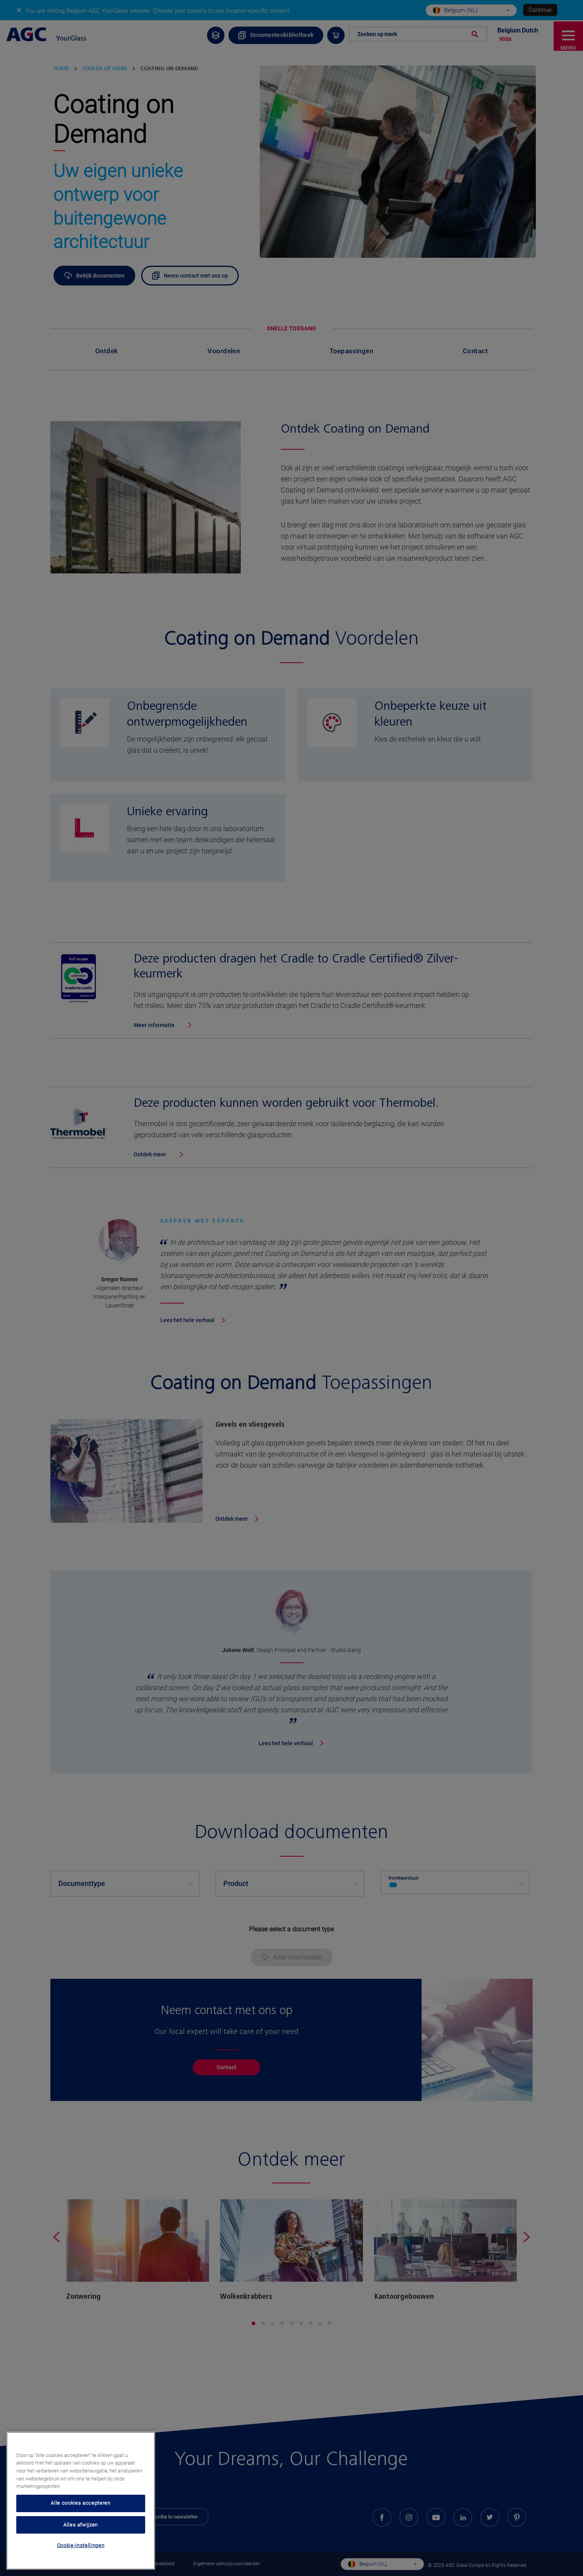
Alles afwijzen (81, 2524)
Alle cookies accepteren (81, 2503)
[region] (81, 2501)
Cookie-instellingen (81, 2545)
